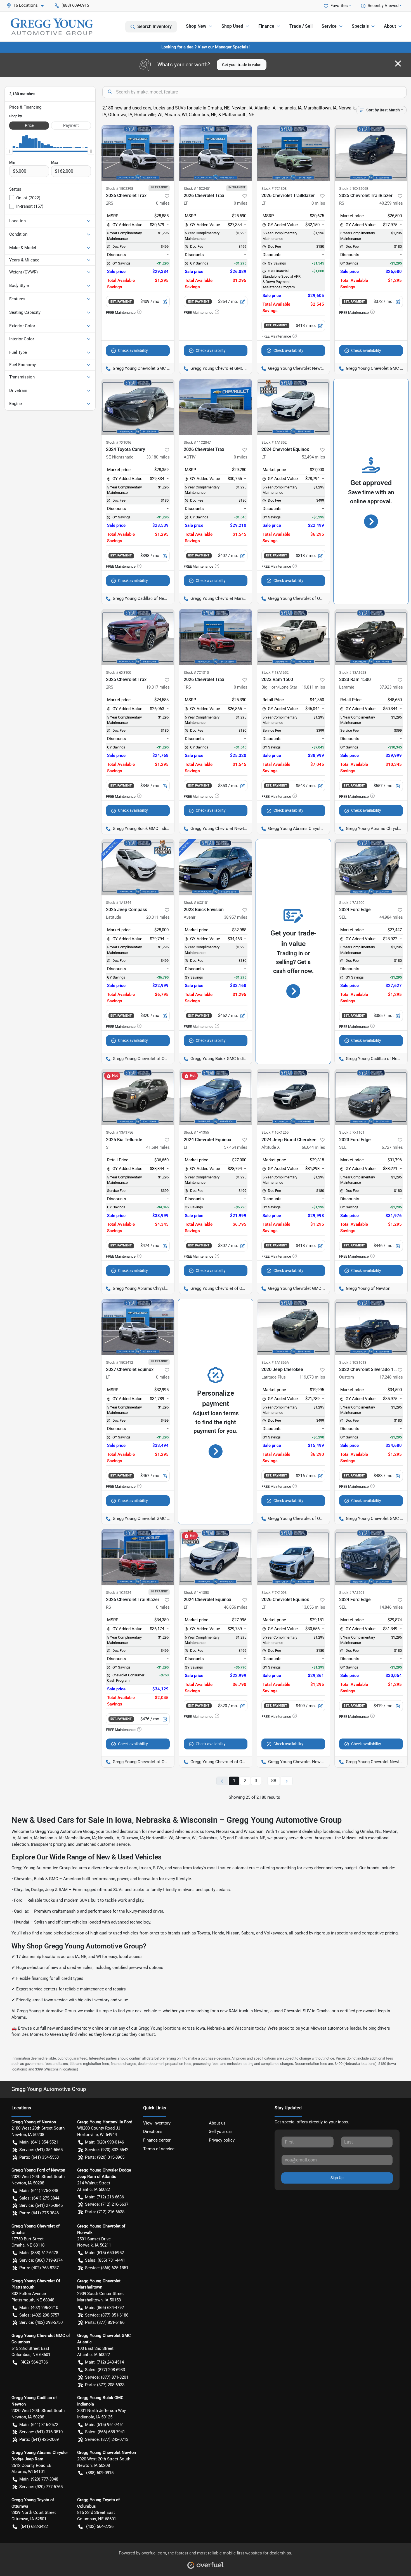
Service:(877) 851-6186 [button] (107, 2315)
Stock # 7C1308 (274, 189)
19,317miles (158, 687)
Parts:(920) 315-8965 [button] (105, 2157)
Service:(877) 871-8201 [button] (107, 2377)
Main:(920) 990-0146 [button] (104, 2142)
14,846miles (391, 1607)
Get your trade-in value (242, 65)
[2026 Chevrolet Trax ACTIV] (216, 407)
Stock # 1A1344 (119, 903)
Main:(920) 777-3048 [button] (39, 2479)
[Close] (398, 64)
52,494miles (313, 457)
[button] (27, 5)
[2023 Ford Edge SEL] (371, 1097)
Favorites (339, 6)
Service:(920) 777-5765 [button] (41, 2487)
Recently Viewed (383, 6)
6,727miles (392, 1147)
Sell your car (220, 2132)
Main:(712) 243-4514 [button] (104, 2362)
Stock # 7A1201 (352, 1593)
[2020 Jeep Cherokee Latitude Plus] (293, 1327)
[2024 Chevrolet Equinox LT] (293, 407)
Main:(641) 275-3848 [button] (39, 2191)
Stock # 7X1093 (274, 1593)
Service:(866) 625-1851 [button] (107, 2268)
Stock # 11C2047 (197, 442)
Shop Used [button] (232, 26)
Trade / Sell (301, 26)
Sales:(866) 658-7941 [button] (105, 2432)
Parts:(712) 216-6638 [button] (105, 2212)
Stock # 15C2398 (120, 189)
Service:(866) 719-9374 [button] (41, 2260)
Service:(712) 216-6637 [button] (107, 2204)
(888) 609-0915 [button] (75, 5)
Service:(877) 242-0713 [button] (107, 2439)
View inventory (157, 2123)
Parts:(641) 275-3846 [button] (39, 2213)
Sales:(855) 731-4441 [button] (105, 2260)
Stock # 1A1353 (196, 1593)
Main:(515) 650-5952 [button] (104, 2253)
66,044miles (313, 1147)
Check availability (133, 350)
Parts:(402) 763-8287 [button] (39, 2268)
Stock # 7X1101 (352, 1132)
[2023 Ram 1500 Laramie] (371, 637)
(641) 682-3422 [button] (34, 2526)
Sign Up (337, 2178)
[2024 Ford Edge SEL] (371, 867)
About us (217, 2123)
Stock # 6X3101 (196, 903)
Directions (153, 2132)
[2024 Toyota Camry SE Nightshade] (138, 407)
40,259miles (391, 203)
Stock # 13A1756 (120, 1132)
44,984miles (391, 917)
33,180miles (158, 457)
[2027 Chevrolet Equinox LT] (138, 1327)
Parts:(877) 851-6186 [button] (105, 2322)
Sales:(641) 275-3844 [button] (39, 2198)
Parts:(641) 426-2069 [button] (39, 2439)
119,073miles (312, 1377)
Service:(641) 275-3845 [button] (41, 2205)
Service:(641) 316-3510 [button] (41, 2432)
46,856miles (236, 1607)
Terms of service (159, 2149)
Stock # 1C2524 (119, 1593)
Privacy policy (222, 2140)
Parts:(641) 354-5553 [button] (39, 2157)
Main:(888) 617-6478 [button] (39, 2253)
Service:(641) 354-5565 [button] (41, 2150)
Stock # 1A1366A (275, 1362)
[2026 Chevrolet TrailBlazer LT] (293, 153)
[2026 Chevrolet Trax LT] (216, 153)
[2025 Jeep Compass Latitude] (138, 867)
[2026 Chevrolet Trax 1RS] (216, 637)
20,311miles (158, 917)
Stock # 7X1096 (119, 442)
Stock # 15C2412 (120, 1362)
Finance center (157, 2140)
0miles (163, 203)
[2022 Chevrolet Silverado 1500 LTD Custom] (371, 1327)
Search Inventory (154, 26)
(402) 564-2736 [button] (34, 2362)
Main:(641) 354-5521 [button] (39, 2142)
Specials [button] (360, 26)
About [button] (390, 26)
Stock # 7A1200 (352, 903)
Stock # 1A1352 (274, 442)
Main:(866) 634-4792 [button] (104, 2308)
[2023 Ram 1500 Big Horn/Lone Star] (293, 637)
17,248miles (391, 1377)
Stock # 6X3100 (119, 672)
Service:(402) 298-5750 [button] (41, 2322)
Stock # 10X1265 (275, 1132)
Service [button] (329, 26)
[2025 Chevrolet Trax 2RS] (138, 637)
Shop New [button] (196, 26)
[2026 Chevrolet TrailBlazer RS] (138, 1557)
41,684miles (158, 1147)
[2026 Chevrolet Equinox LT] (293, 1557)
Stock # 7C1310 (196, 672)
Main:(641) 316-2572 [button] (39, 2425)
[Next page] (287, 1781)
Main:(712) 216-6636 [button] (104, 2197)
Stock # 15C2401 (197, 189)
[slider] (9, 151)
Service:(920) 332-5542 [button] (107, 2150)
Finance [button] (266, 26)
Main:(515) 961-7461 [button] (104, 2425)
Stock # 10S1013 (353, 1362)
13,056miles (313, 1607)
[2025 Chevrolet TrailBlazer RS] (371, 153)
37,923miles (391, 687)
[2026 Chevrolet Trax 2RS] (138, 153)
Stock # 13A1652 (275, 672)
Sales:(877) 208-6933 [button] (105, 2370)
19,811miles (313, 687)
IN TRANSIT (159, 187)
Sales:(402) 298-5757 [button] (39, 2315)
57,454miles (236, 1147)
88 (274, 1781)
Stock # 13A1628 (353, 672)
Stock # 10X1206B (354, 189)
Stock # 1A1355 (196, 1132)
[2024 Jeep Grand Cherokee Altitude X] (293, 1097)
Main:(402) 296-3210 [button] (39, 2308)
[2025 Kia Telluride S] (138, 1097)
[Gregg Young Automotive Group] (52, 27)
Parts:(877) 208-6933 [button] (105, 2385)
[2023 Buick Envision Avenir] (216, 867)
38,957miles (236, 917)
